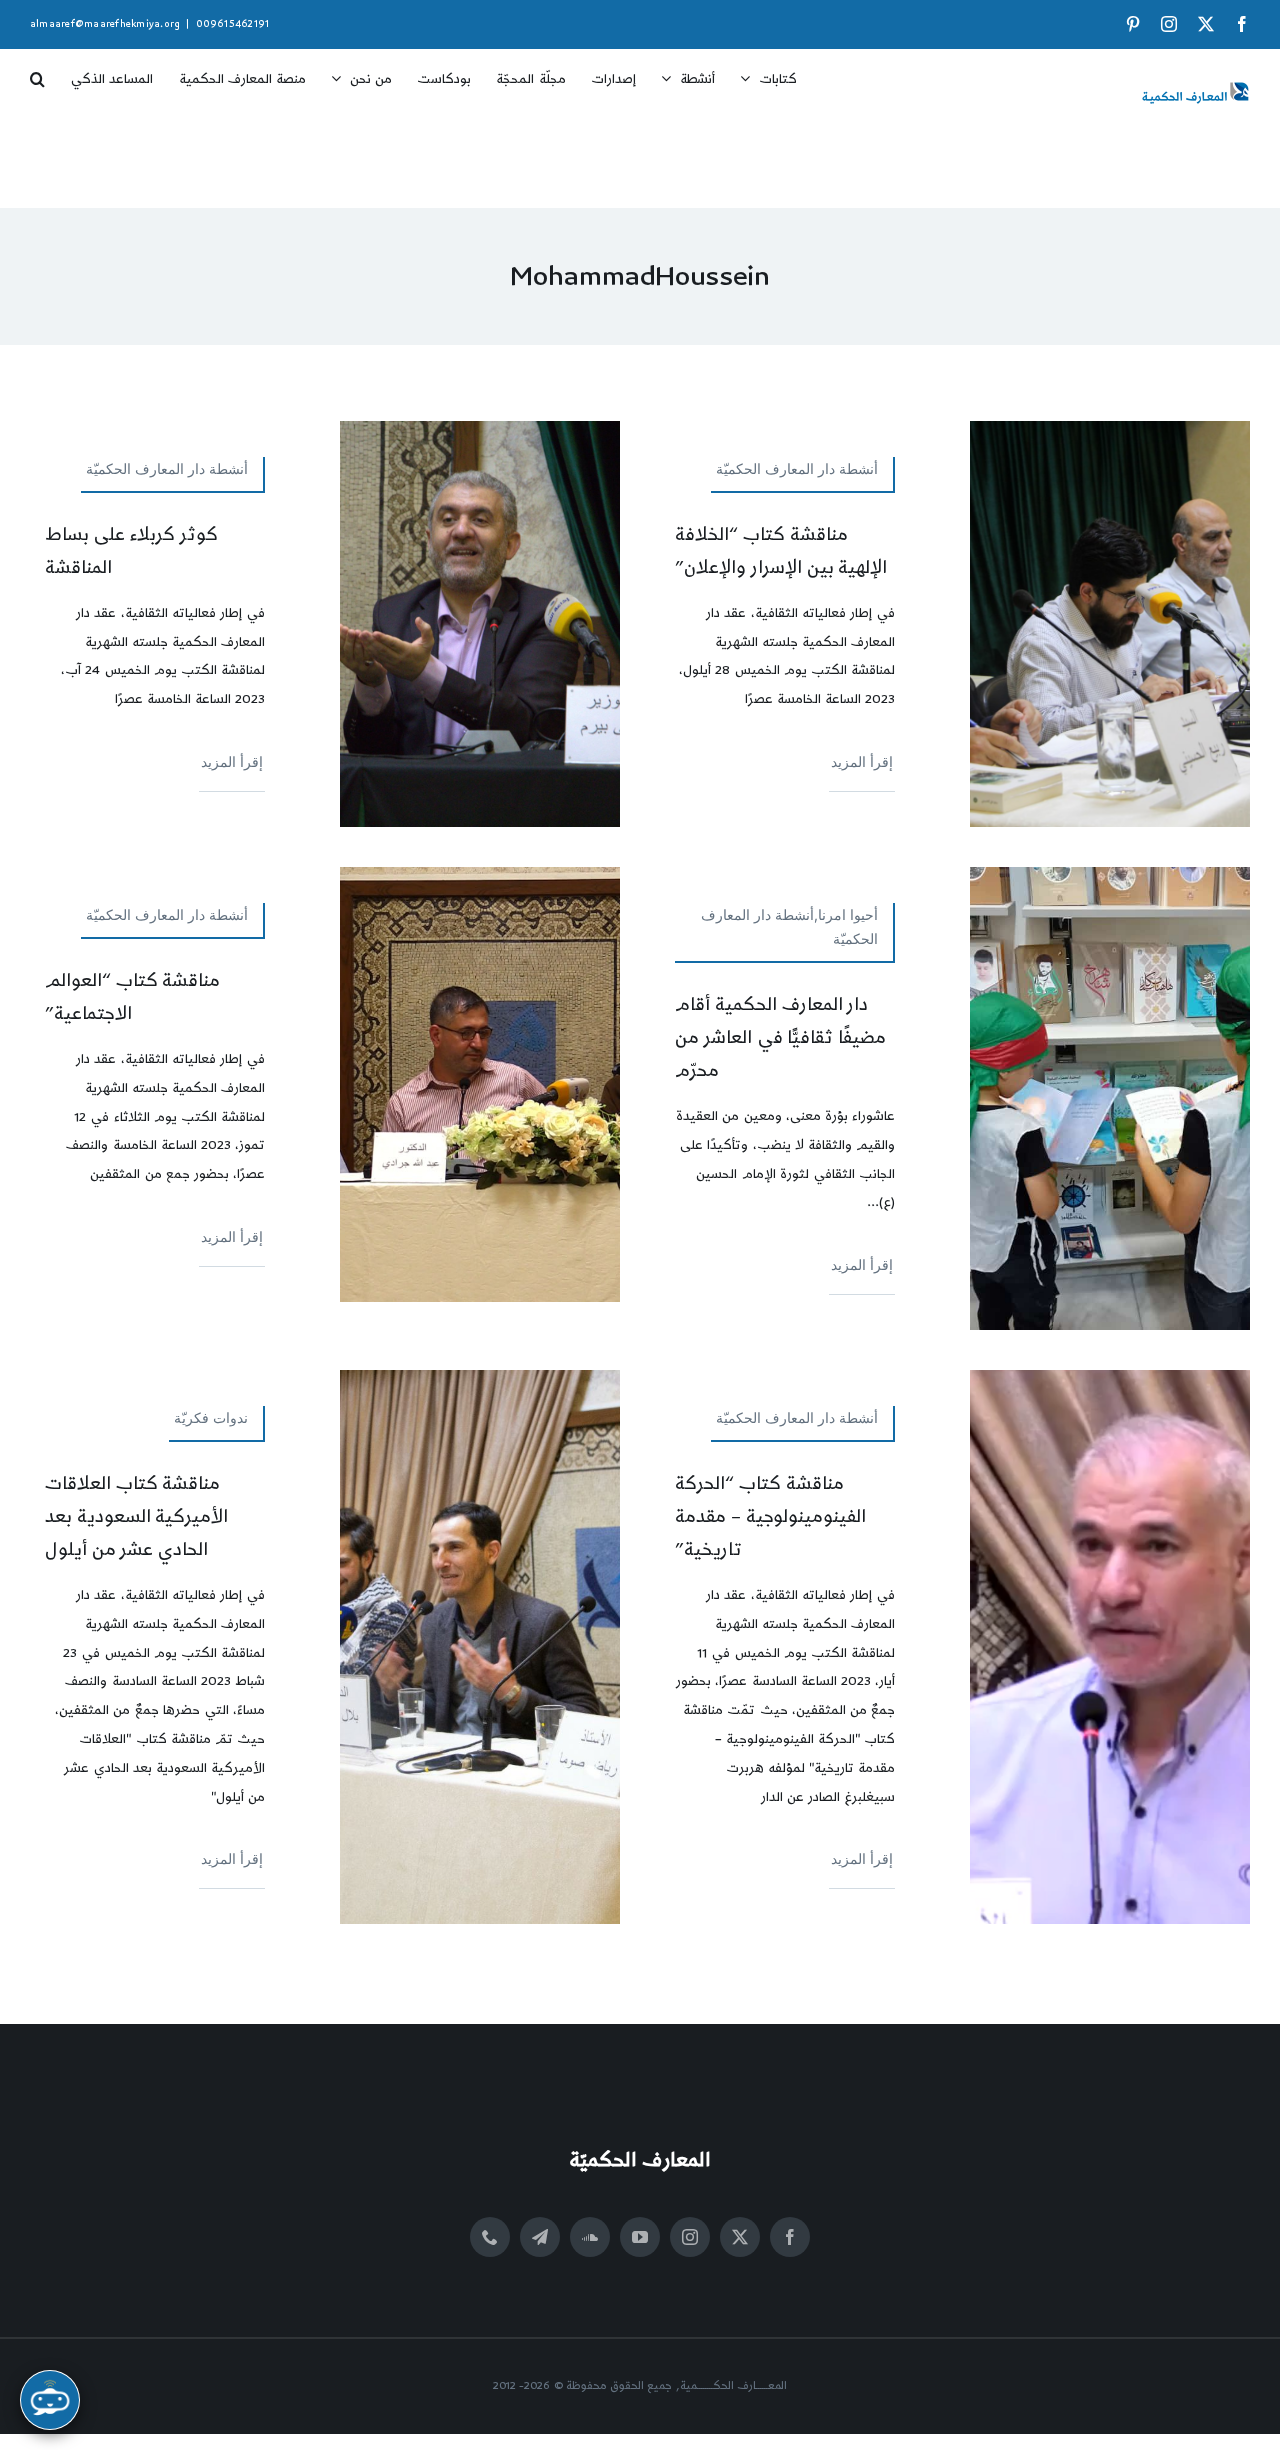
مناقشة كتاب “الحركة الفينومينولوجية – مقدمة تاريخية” (770, 1516)
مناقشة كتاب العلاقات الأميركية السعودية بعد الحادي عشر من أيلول (137, 1516)
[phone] (490, 2237)
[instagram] (690, 2237)
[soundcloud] (590, 2237)
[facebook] (790, 2237)
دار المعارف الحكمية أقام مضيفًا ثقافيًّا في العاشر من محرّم (780, 1037)
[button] (37, 72)
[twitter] (740, 2237)
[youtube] (640, 2237)
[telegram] (540, 2237)
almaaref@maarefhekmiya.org (105, 24)
